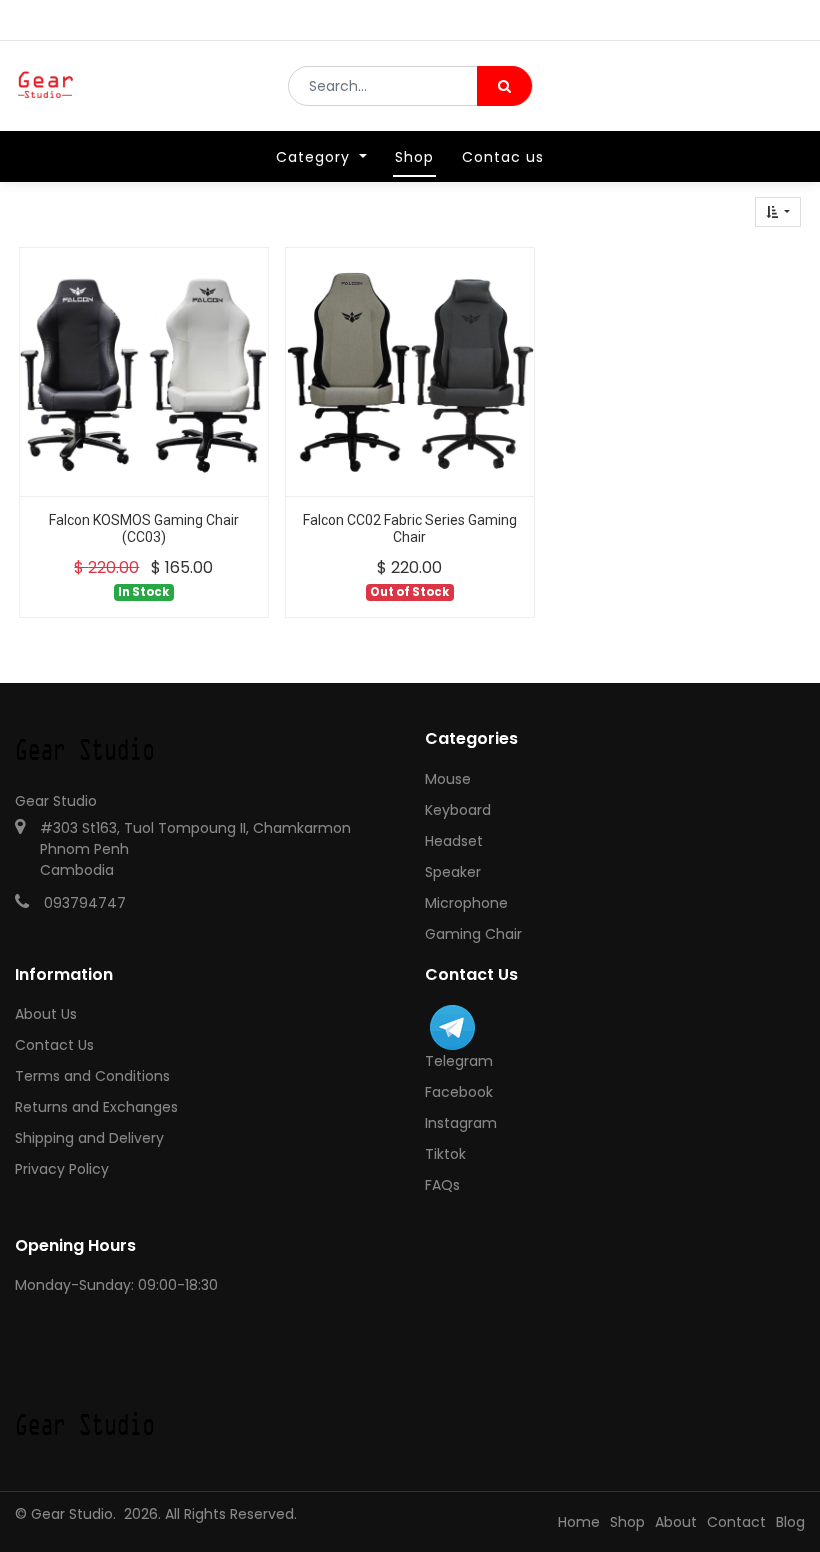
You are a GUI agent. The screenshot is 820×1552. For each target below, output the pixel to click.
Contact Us (54, 1045)
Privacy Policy (62, 1169)
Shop (627, 1522)
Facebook (459, 1092)
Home (579, 1522)
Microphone (466, 903)
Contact (736, 1522)
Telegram (459, 1061)
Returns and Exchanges (96, 1107)
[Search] (504, 86)
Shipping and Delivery (89, 1138)
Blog (790, 1522)
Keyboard (458, 810)
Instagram (461, 1123)
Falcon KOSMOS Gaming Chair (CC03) (144, 528)
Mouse (448, 779)
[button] (778, 212)
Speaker (453, 872)
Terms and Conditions (92, 1076)
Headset (454, 841)
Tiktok (445, 1154)
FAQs (442, 1185)
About (676, 1522)
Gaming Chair (473, 934)
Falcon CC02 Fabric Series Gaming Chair (410, 528)
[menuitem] (414, 157)
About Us (46, 1014)
